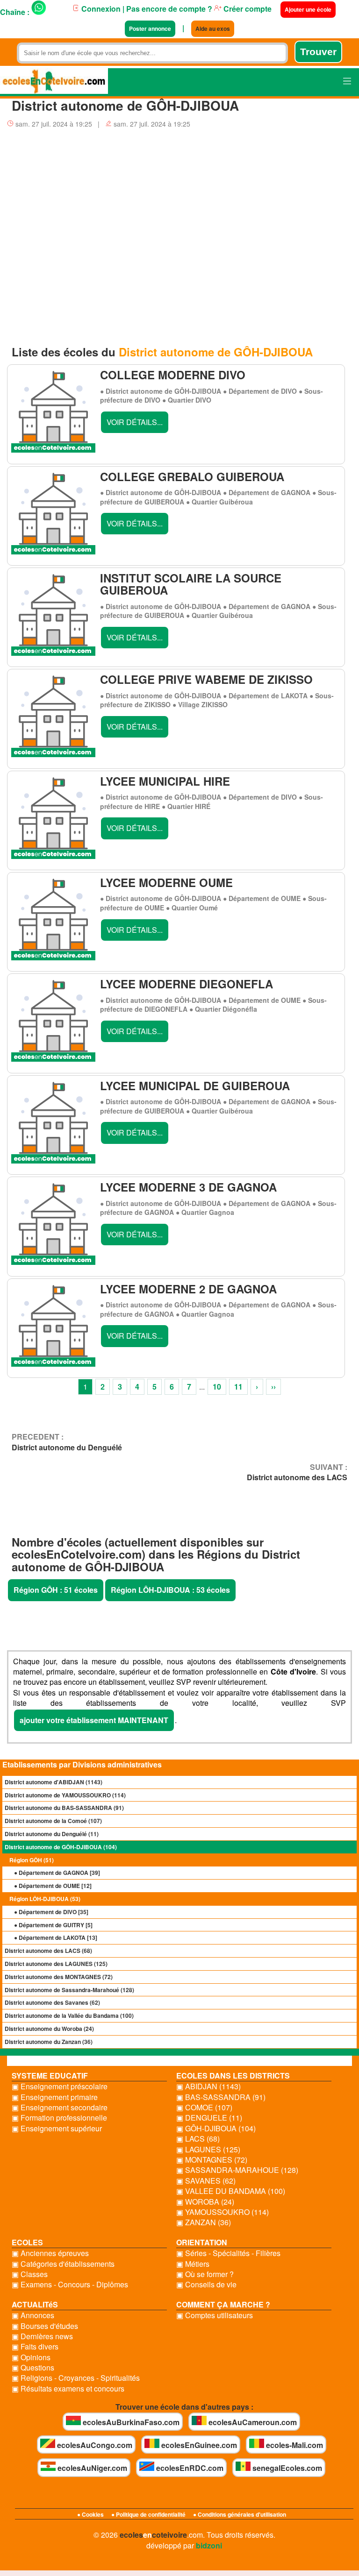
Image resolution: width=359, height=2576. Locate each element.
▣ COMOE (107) (204, 2108)
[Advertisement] (179, 232)
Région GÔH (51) (32, 1860)
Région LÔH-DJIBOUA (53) (45, 1899)
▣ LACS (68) (198, 2139)
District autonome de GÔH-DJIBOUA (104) (61, 1847)
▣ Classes (30, 2274)
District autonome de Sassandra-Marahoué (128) (69, 1990)
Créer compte (247, 9)
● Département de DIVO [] (51, 1912)
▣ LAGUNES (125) (208, 2150)
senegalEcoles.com (286, 2468)
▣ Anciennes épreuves (50, 2253)
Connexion (100, 9)
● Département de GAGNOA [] (57, 1873)
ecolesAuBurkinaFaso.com (130, 2422)
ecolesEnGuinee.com (198, 2445)
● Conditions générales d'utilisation (240, 2514)
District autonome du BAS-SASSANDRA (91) (64, 1808)
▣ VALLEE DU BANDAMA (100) (231, 2191)
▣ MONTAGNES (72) (212, 2160)
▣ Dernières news (42, 2336)
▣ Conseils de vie (206, 2285)
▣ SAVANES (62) (206, 2181)
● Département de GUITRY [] (53, 1925)
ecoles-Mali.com (294, 2445)
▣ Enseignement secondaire (60, 2108)
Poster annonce (150, 28)
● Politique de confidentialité (148, 2514)
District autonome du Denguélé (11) (52, 1834)
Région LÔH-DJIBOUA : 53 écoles (170, 1590)
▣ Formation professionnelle (59, 2118)
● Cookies (90, 2514)
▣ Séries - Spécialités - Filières (228, 2253)
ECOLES (27, 2242)
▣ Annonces (33, 2315)
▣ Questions (33, 2368)
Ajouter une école (308, 9)
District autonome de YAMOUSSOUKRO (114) (65, 1795)
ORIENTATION (202, 2242)
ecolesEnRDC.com (189, 2468)
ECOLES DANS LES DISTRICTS (233, 2076)
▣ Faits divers (35, 2347)
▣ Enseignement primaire (55, 2097)
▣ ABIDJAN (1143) (208, 2086)
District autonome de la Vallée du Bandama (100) (69, 2015)
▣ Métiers (193, 2264)
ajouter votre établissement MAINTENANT (94, 1720)
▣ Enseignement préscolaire (60, 2086)
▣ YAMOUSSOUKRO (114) (223, 2212)
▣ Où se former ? (205, 2274)
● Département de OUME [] (53, 1886)
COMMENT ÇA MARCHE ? (223, 2304)
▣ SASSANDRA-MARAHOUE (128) (237, 2170)
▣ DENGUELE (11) (209, 2118)
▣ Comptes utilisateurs (215, 2315)
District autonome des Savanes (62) (52, 2002)
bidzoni (209, 2545)
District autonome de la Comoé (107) (53, 1821)
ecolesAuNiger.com (91, 2468)
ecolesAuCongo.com (94, 2445)
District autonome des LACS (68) (48, 1951)
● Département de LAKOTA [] (56, 1937)
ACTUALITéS (35, 2304)
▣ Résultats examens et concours (68, 2389)
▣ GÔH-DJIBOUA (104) (216, 2129)
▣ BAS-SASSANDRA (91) (221, 2097)
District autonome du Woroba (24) (49, 2029)
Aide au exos (213, 28)
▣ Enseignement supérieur (57, 2129)
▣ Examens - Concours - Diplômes (70, 2285)
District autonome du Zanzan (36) (49, 2042)
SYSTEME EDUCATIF (50, 2076)
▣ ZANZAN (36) (204, 2222)
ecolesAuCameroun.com (252, 2422)
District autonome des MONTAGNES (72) (59, 1977)
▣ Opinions (31, 2357)
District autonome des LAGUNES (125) (56, 1964)
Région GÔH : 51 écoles (56, 1590)
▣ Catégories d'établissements (63, 2264)
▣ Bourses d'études (45, 2326)
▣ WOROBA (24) (205, 2202)
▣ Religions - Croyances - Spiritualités (76, 2378)
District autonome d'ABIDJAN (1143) (54, 1782)
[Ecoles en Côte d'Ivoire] (54, 82)
